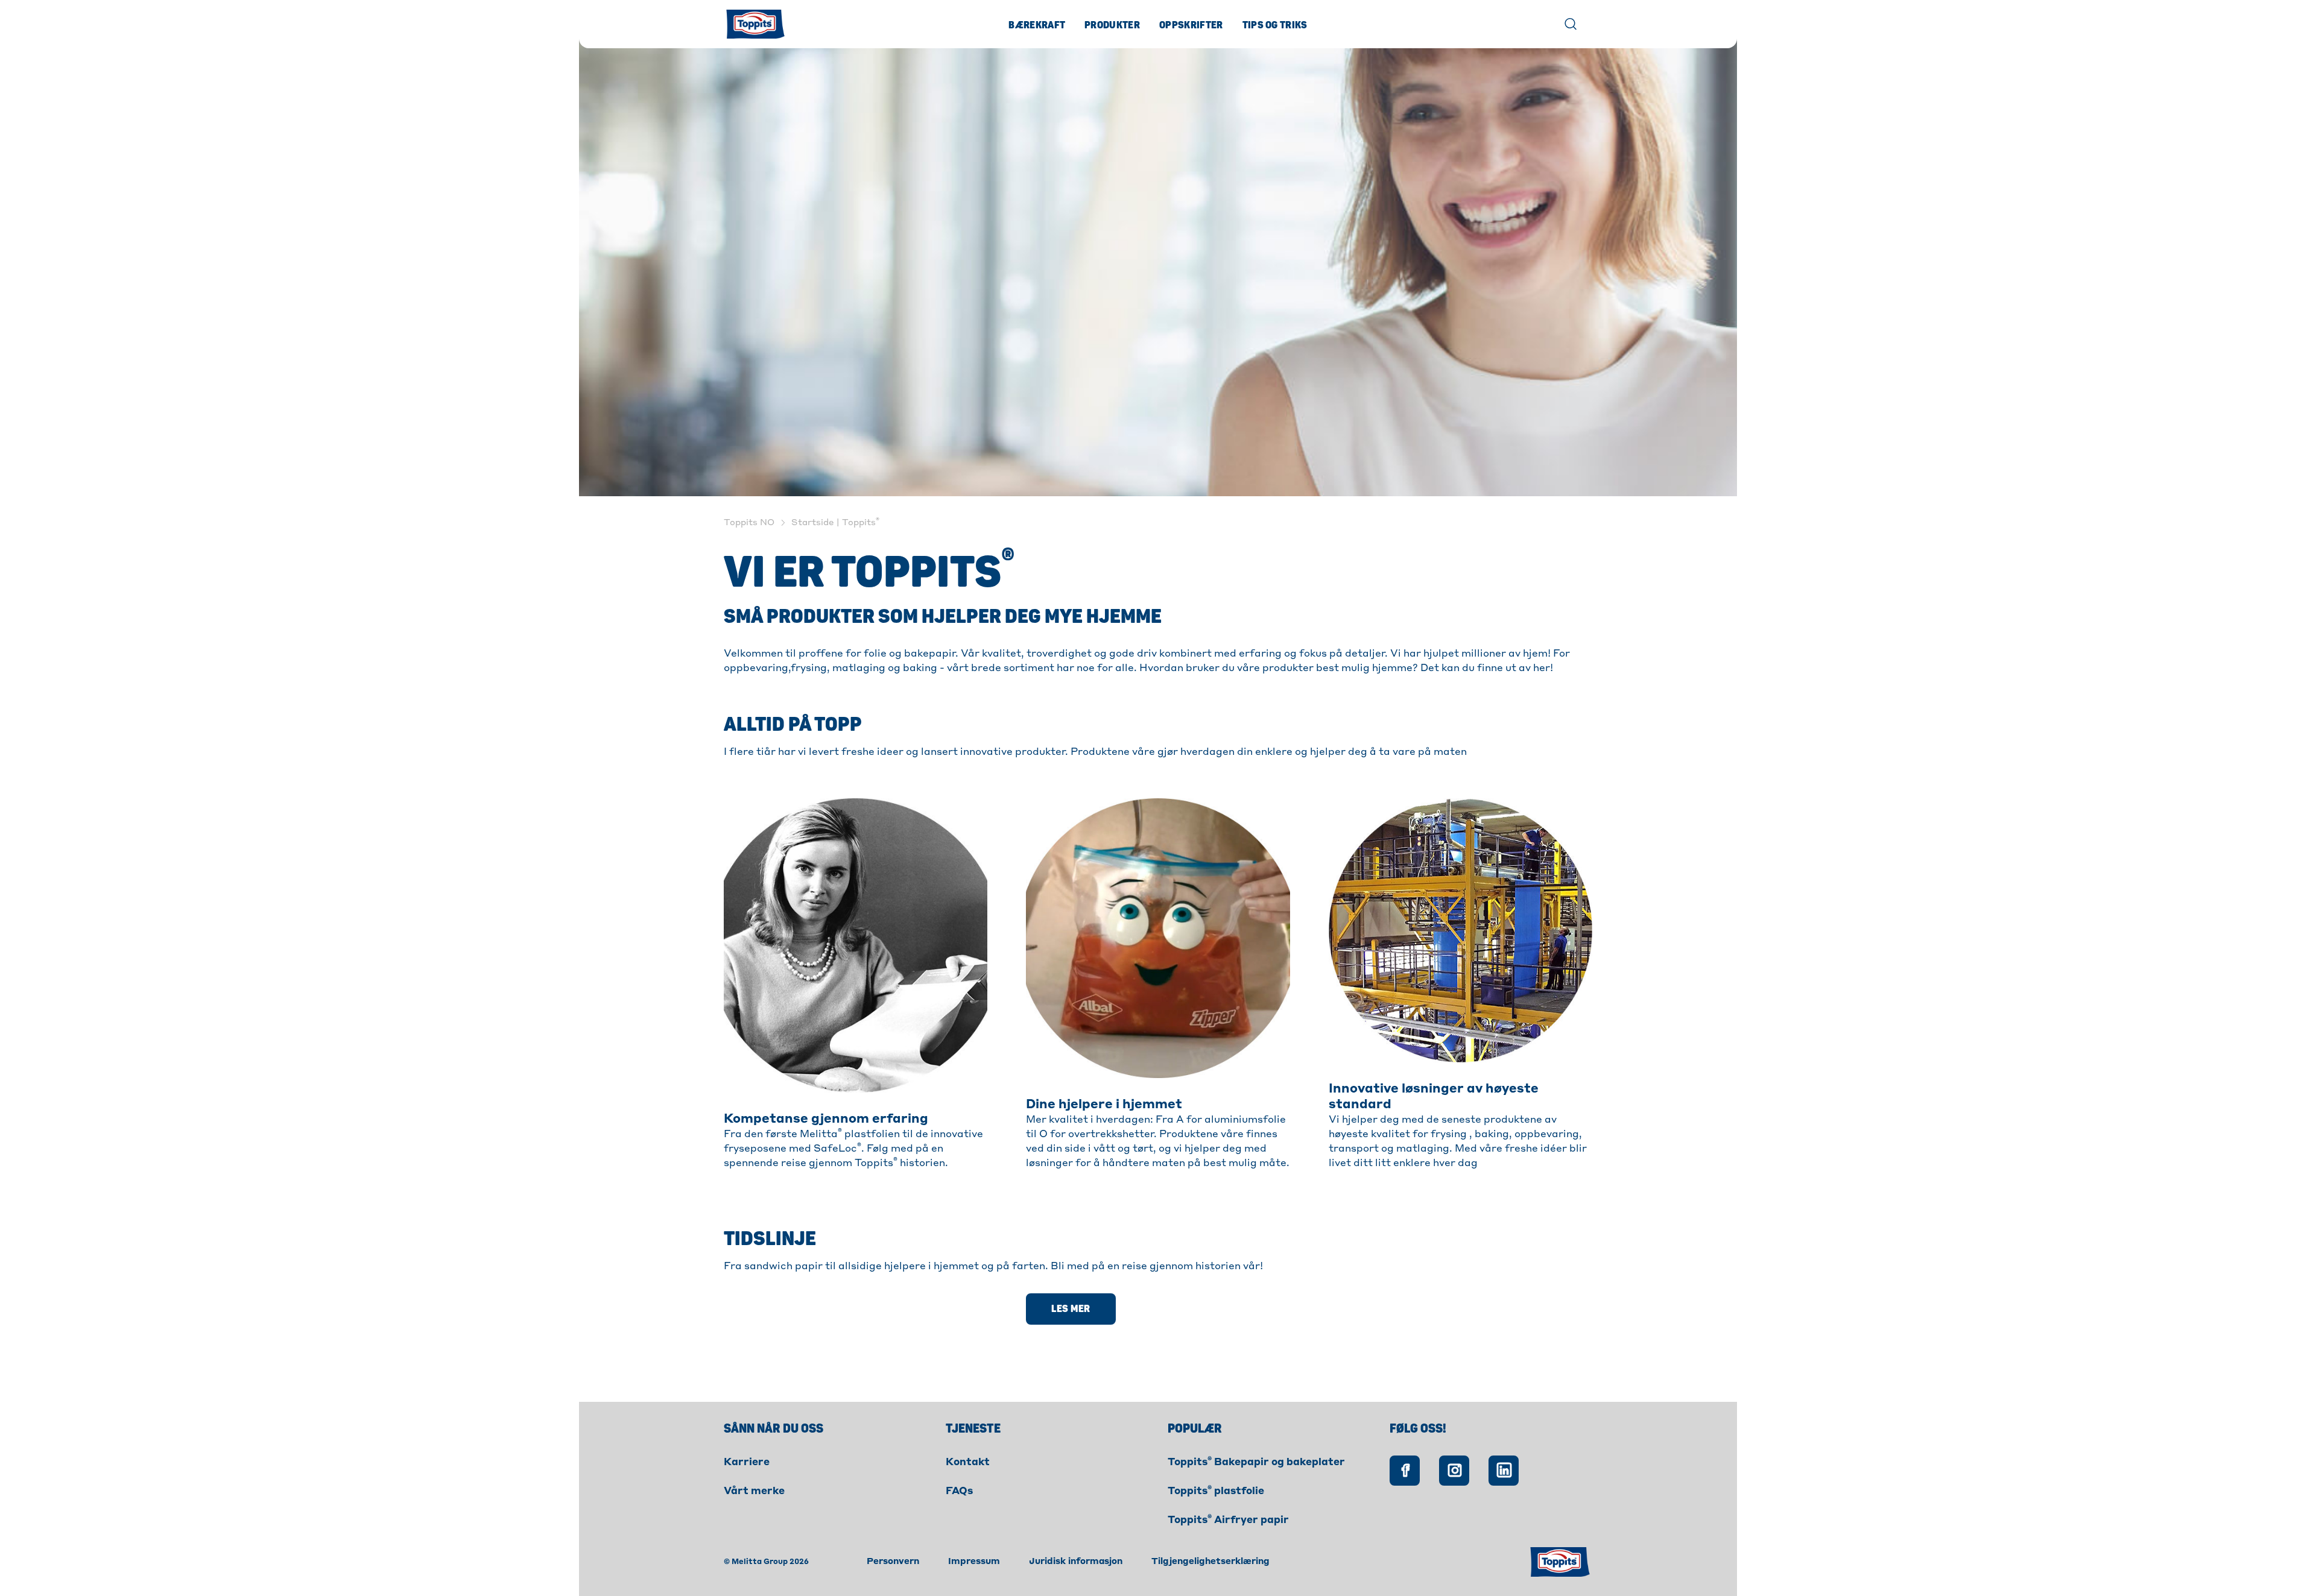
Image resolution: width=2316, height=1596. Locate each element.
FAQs (959, 1492)
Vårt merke (754, 1492)
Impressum (974, 1562)
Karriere (747, 1463)
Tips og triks (1275, 25)
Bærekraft (1037, 25)
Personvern (893, 1562)
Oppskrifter (1191, 25)
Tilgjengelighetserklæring (1210, 1562)
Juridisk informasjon (1076, 1562)
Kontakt (968, 1463)
